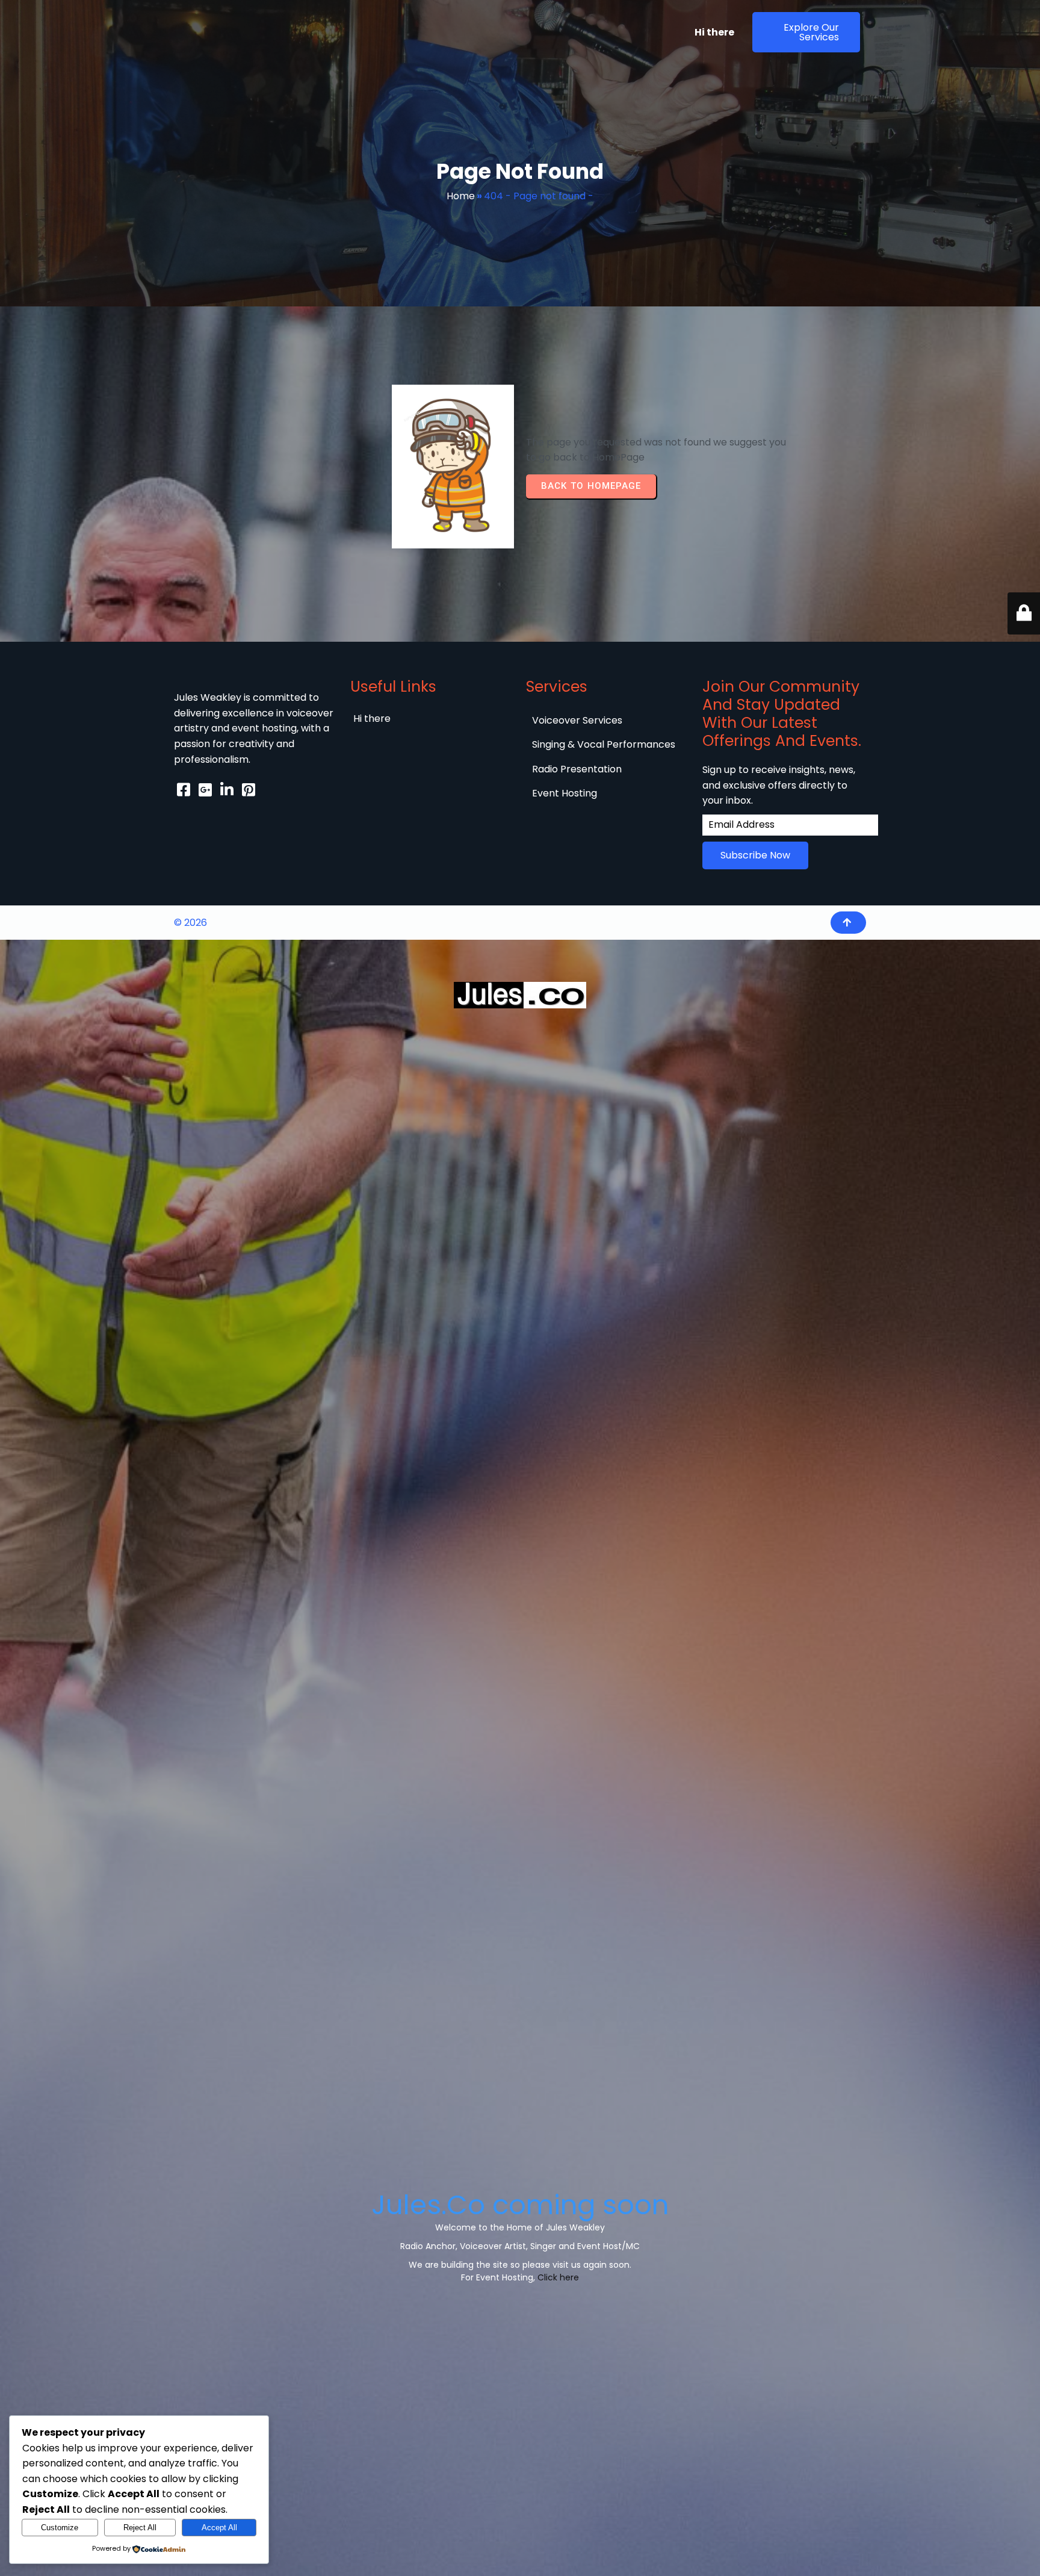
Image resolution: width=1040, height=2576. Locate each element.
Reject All (140, 2528)
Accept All (219, 2528)
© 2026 (190, 923)
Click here (558, 2277)
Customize (60, 2528)
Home (461, 196)
